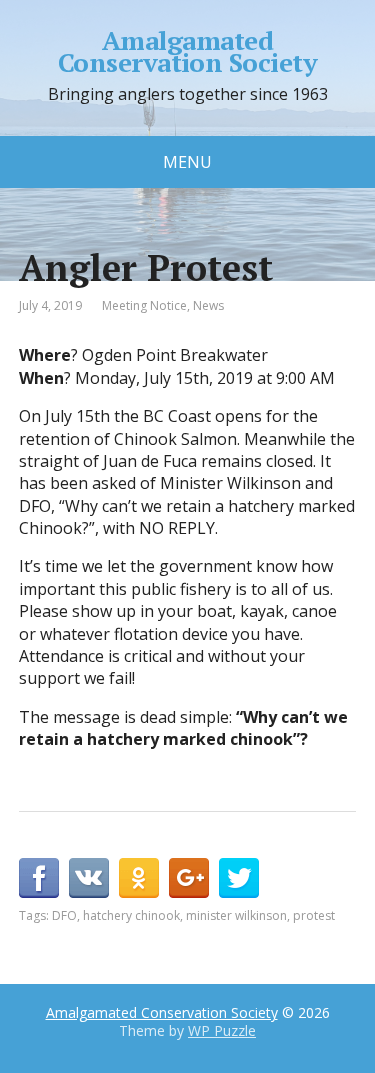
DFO (64, 915)
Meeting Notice (144, 305)
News (208, 305)
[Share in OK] (139, 878)
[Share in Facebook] (39, 878)
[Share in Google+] (189, 878)
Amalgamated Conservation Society (188, 51)
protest (314, 915)
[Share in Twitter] (239, 878)
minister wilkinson (236, 915)
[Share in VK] (89, 878)
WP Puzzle (222, 1030)
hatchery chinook (131, 915)
